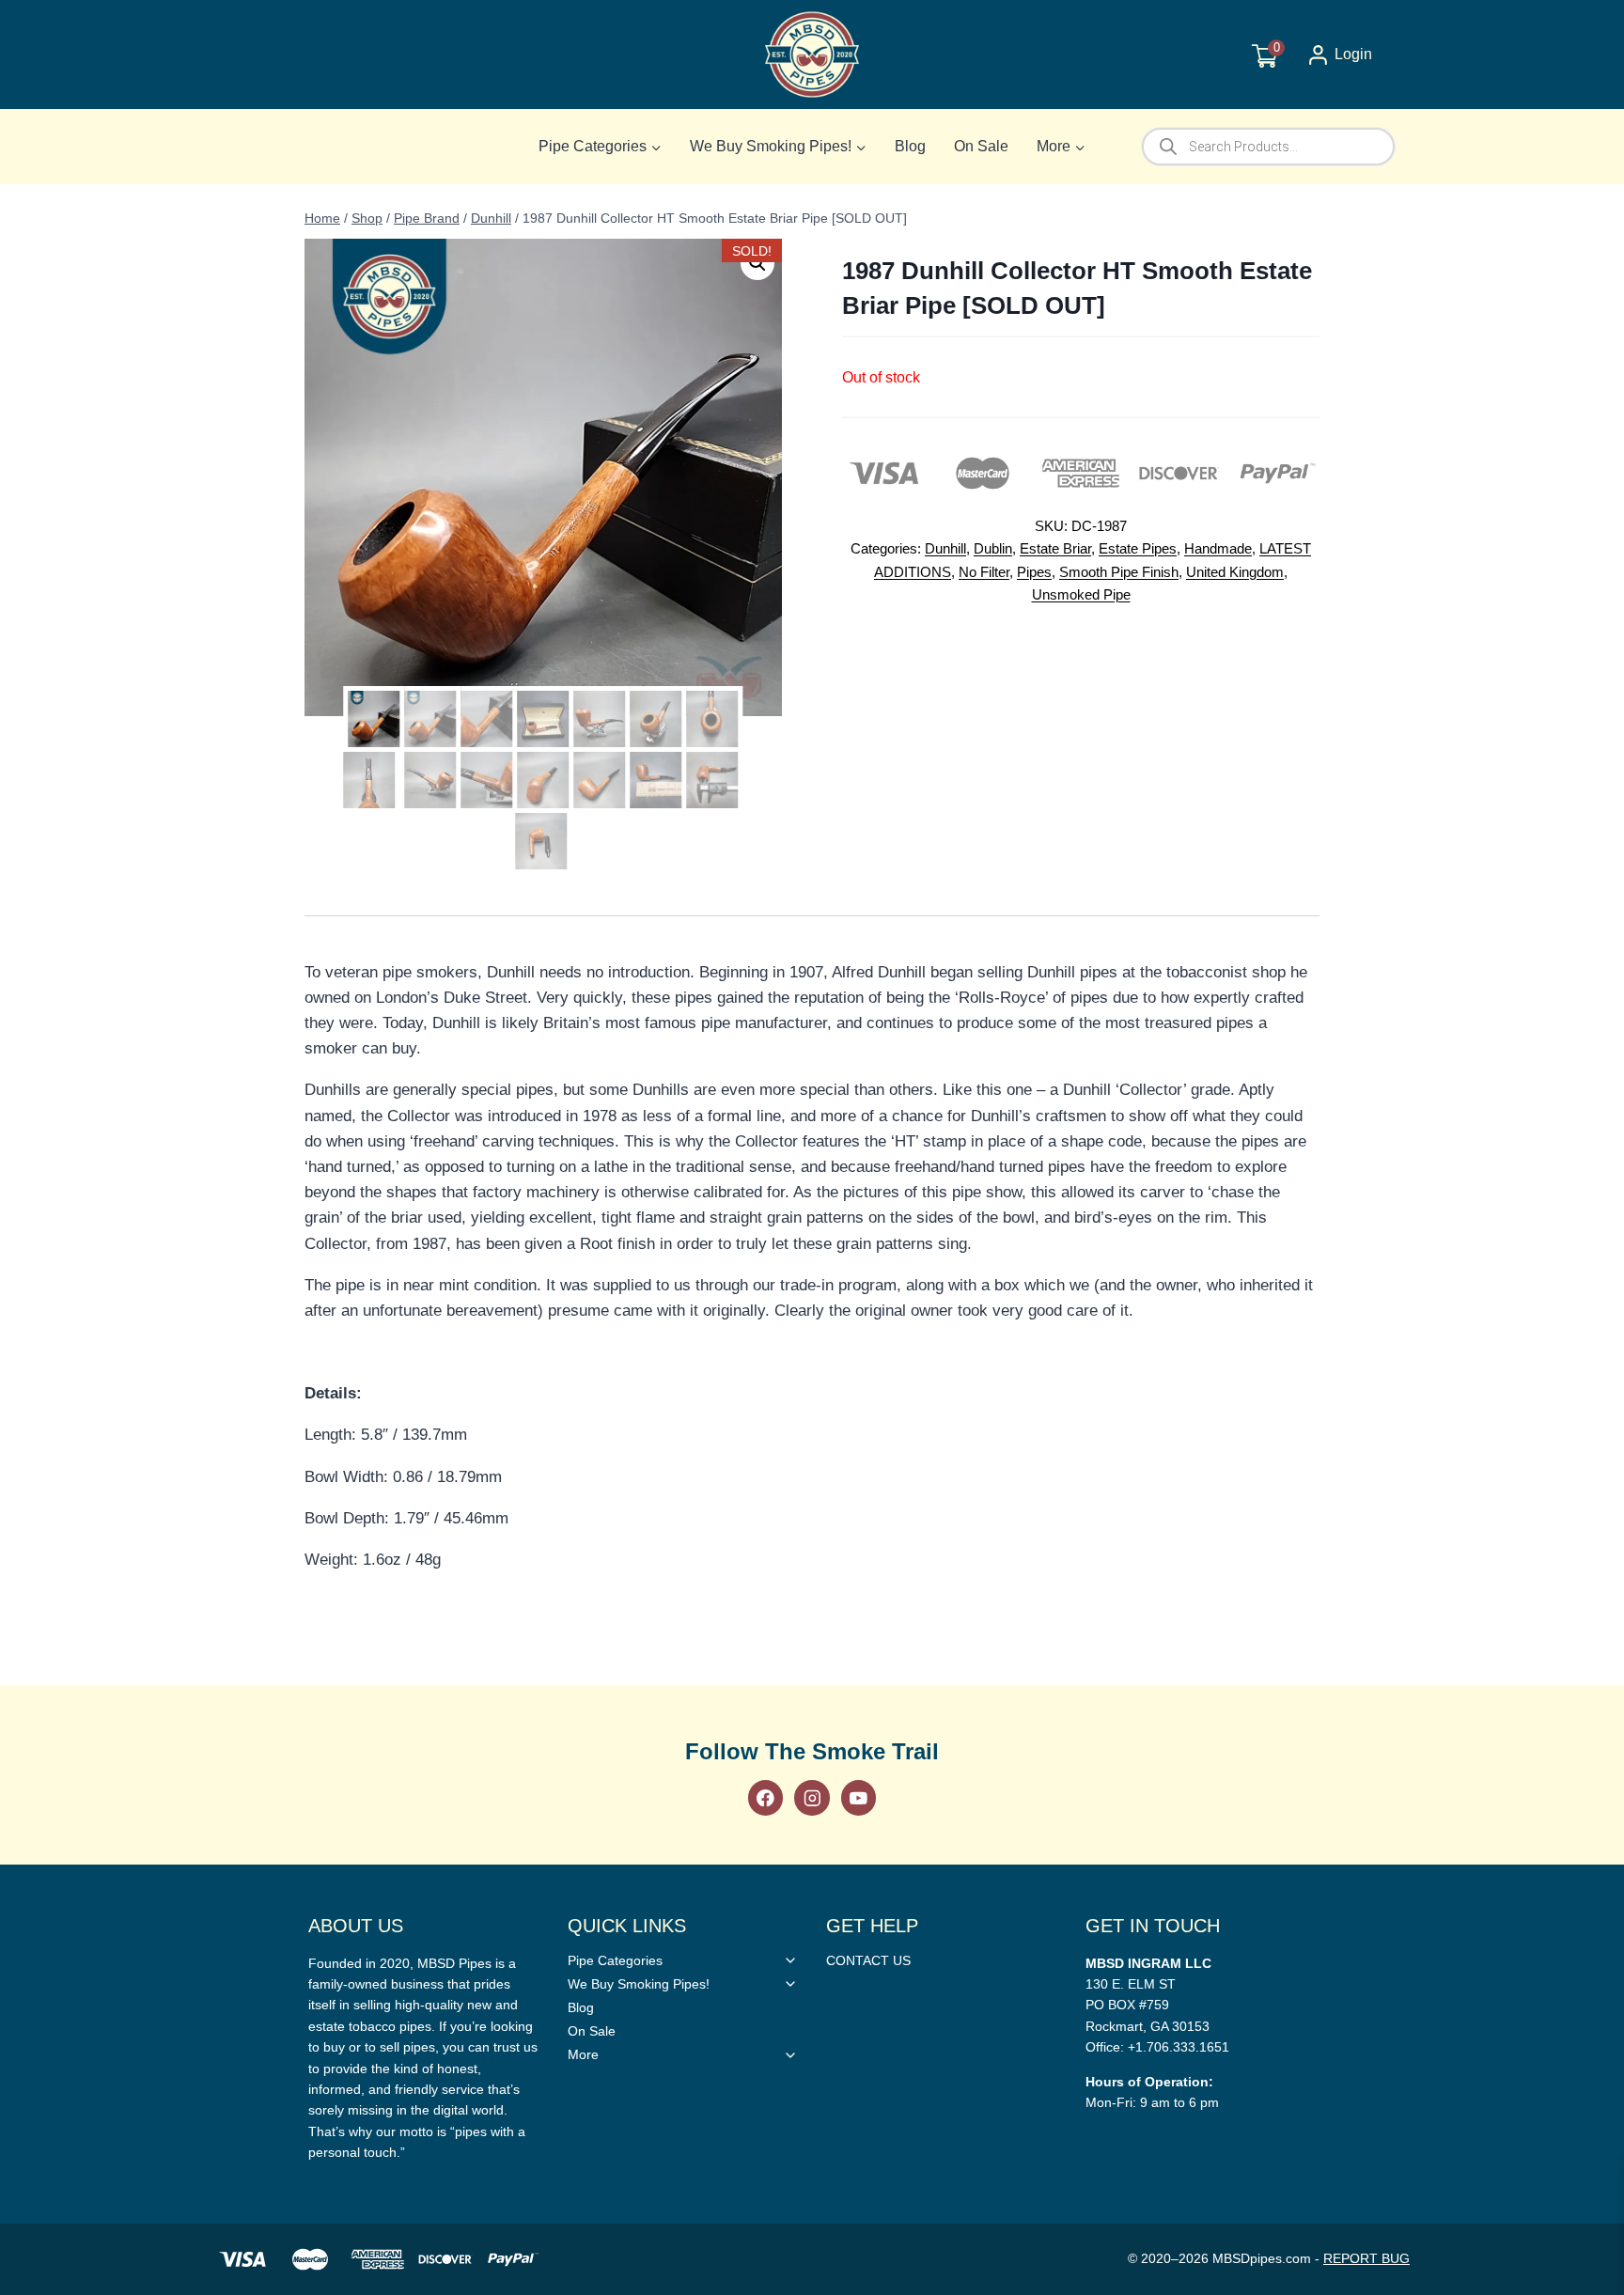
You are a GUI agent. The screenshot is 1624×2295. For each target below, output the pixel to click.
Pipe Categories (615, 1960)
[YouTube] (859, 1797)
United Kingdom (1235, 572)
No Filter (984, 572)
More (583, 2054)
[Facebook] (765, 1797)
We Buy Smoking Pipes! (639, 1984)
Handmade (1218, 548)
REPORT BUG (1366, 2258)
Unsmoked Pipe (1081, 594)
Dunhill (945, 548)
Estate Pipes (1138, 548)
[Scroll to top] (1579, 1618)
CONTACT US (868, 1960)
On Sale (981, 146)
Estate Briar (1055, 548)
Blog (910, 146)
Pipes (1034, 572)
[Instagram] (812, 1797)
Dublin (993, 548)
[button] (757, 263)
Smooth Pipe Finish (1119, 572)
